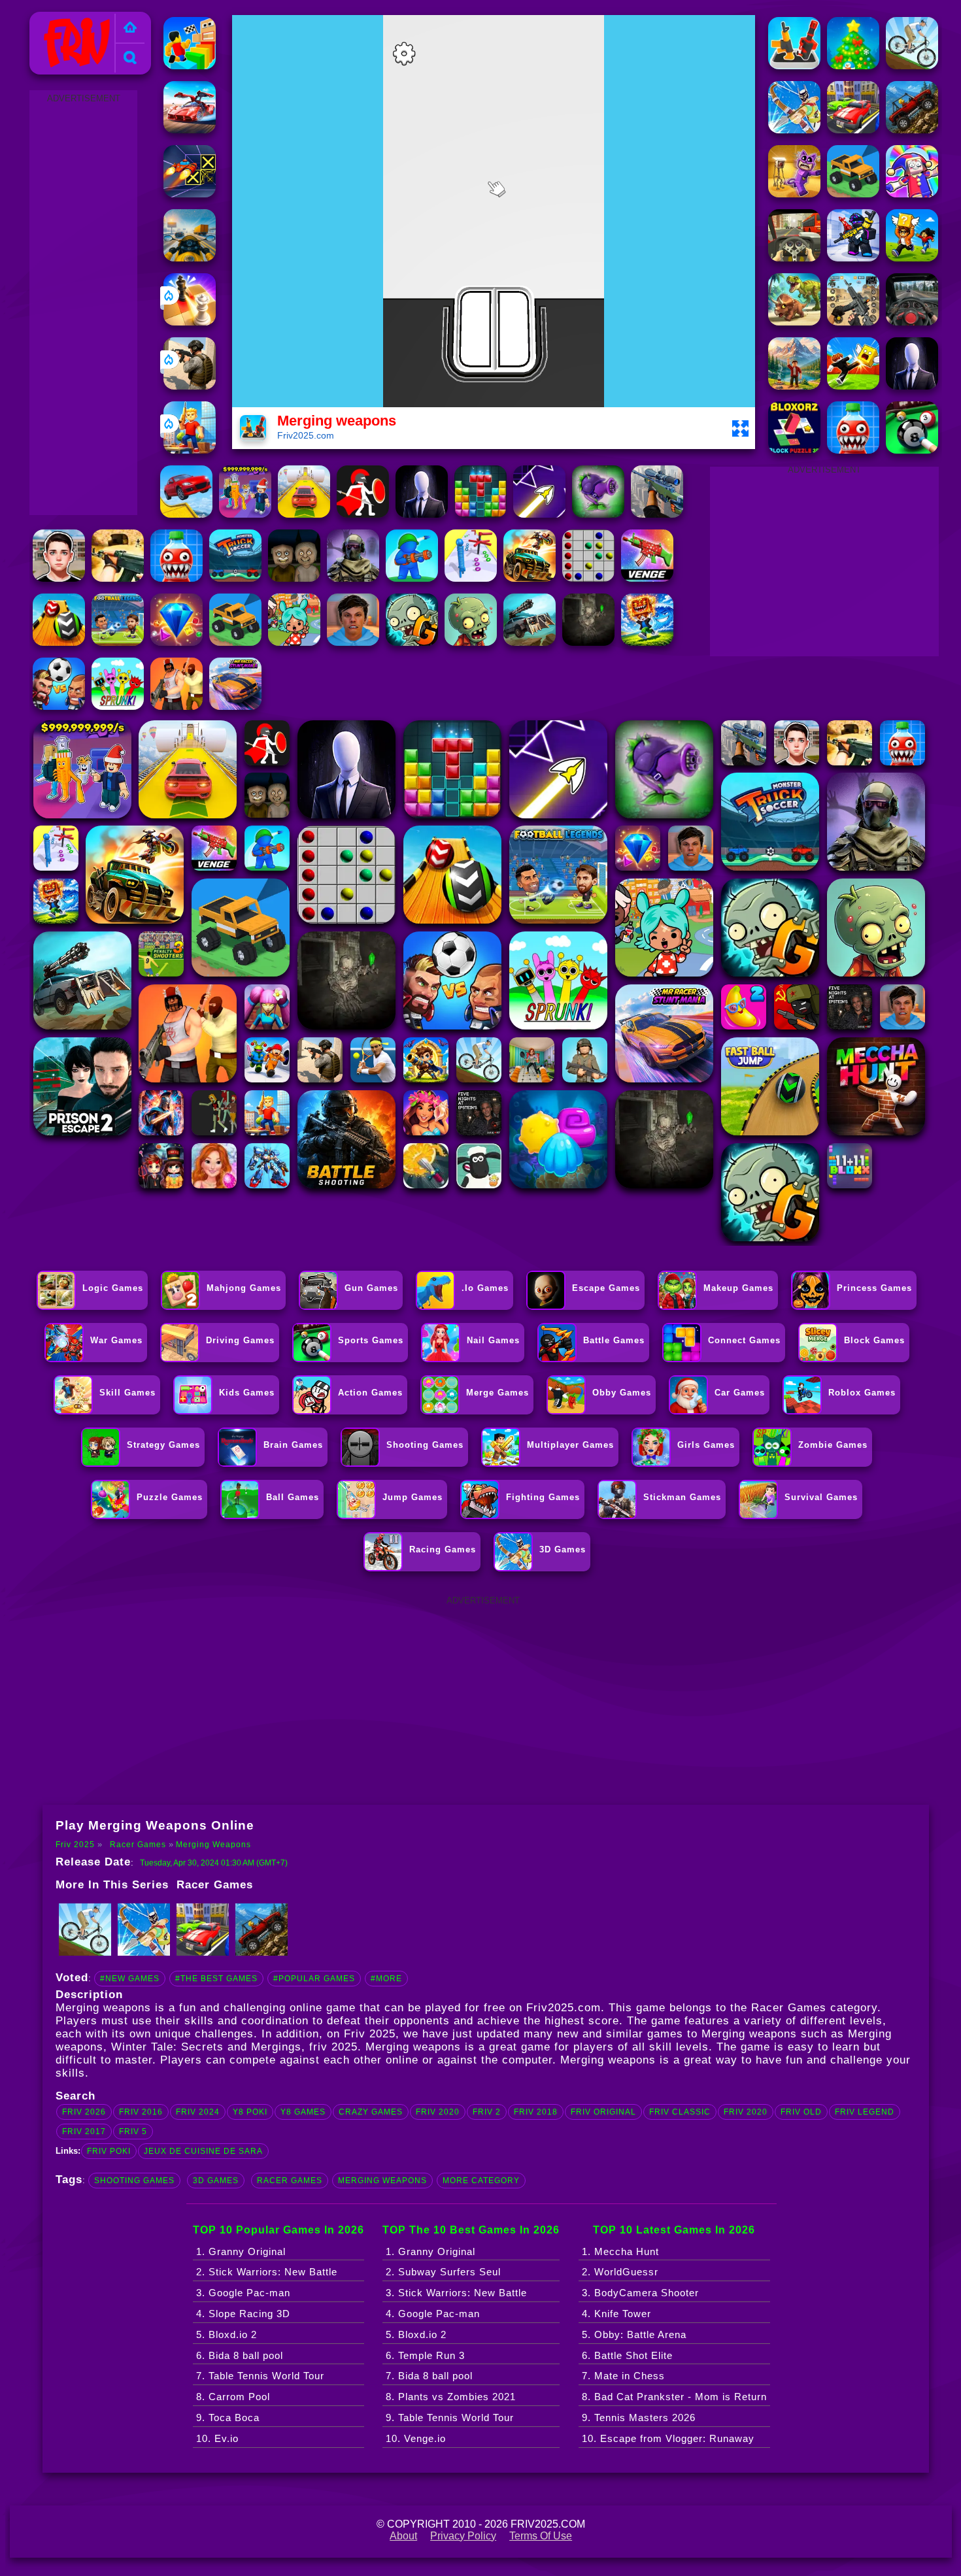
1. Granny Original (241, 2251)
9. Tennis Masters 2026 (639, 2417)
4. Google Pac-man (433, 2314)
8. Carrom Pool (233, 2397)
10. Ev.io (217, 2438)
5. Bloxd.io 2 (227, 2334)
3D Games (216, 2181)
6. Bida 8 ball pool (240, 2355)
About (403, 2536)
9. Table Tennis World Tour (450, 2417)
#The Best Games (216, 1979)
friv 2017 (84, 2132)
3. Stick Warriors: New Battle (456, 2293)
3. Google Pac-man (243, 2293)
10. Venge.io (416, 2438)
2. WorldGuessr (620, 2272)
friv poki (109, 2151)
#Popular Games (314, 1979)
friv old (801, 2112)
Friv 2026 (84, 2112)
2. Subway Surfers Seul (443, 2272)
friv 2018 (536, 2112)
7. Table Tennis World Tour (260, 2376)
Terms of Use (541, 2536)
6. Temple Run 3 (425, 2355)
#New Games (130, 1979)
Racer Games (138, 1845)
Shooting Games (134, 2181)
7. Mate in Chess (623, 2376)
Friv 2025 (58, 19)
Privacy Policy (463, 2536)
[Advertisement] (84, 303)
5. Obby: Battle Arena (634, 2334)
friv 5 (133, 2132)
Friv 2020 (438, 2112)
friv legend (865, 2112)
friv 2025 (333, 2047)
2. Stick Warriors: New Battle (267, 2272)
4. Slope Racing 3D (243, 2314)
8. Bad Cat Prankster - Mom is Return (674, 2397)
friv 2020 (746, 2112)
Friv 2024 (198, 2112)
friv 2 (487, 2112)
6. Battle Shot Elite (627, 2355)
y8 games (303, 2112)
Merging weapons (213, 1845)
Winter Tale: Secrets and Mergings (206, 2047)
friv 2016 (141, 2112)
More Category (481, 2181)
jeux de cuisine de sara (203, 2151)
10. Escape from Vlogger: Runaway (668, 2438)
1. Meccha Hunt (620, 2251)
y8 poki (250, 2112)
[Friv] (130, 28)
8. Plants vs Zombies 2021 (451, 2397)
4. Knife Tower (616, 2314)
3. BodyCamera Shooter (640, 2293)
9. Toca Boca (228, 2417)
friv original (603, 2112)
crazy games (371, 2112)
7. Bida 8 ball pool (429, 2376)
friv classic (680, 2112)
